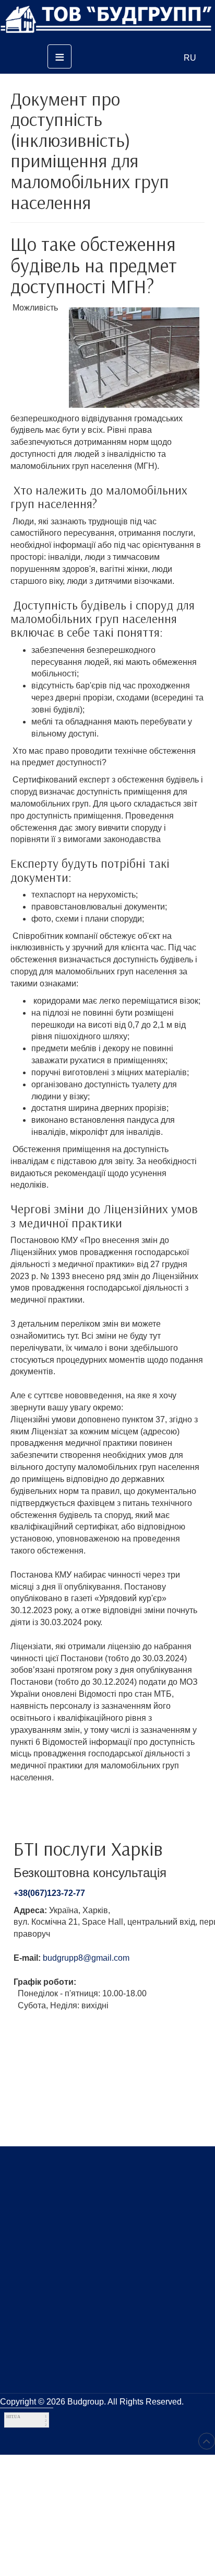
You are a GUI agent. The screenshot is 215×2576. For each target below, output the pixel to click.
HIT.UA (13, 2417)
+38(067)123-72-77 (49, 1893)
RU (190, 58)
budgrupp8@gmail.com (86, 1958)
